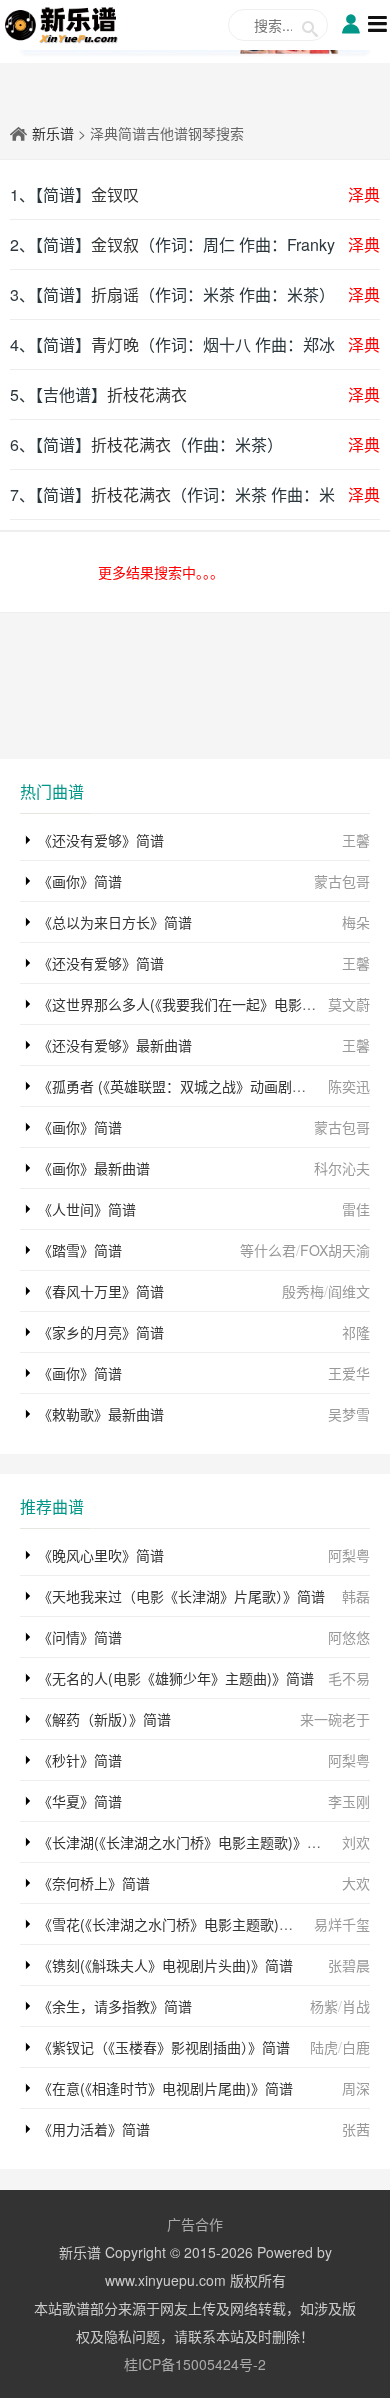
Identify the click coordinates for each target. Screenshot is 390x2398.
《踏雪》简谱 (80, 1250)
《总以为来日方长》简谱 (115, 922)
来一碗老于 (335, 1719)
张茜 (356, 2129)
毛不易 (349, 1678)
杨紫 (324, 2006)
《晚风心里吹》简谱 (101, 1555)
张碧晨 (349, 1965)
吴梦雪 (349, 1414)
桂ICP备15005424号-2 (195, 2364)
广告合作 (195, 2224)
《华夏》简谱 (80, 1801)
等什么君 (268, 1250)
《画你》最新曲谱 (94, 1168)
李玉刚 (349, 1801)
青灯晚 (115, 344)
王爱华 (349, 1373)
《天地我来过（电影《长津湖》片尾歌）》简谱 (181, 1596)
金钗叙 (115, 244)
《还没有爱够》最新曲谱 (115, 1045)
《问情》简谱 (80, 1637)
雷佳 (356, 1209)
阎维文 (349, 1291)
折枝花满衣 (147, 394)
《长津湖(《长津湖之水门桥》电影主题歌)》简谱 (186, 1842)
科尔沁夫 (342, 1168)
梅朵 (356, 922)
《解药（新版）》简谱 (104, 1719)
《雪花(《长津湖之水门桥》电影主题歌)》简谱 (179, 1924)
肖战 (356, 2006)
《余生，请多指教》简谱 (115, 2006)
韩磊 (356, 1596)
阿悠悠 (349, 1637)
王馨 (356, 840)
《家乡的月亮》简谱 (101, 1332)
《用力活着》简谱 (94, 2129)
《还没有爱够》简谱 (101, 840)
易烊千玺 (342, 1924)
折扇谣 (115, 294)
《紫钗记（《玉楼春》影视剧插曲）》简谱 (164, 2047)
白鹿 (356, 2047)
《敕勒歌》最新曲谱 (101, 1414)
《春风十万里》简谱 (101, 1291)
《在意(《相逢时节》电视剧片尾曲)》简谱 (165, 2088)
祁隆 (356, 1332)
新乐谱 (53, 133)
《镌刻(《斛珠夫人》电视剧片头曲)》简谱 (165, 1965)
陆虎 (324, 2047)
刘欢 (356, 1842)
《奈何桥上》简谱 (94, 1883)
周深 (356, 2088)
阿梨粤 (349, 1555)
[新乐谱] (61, 23)
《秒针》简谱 (80, 1760)
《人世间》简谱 (87, 1209)
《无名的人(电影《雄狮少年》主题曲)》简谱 (176, 1678)
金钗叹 (115, 194)
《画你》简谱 (80, 881)
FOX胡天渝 (335, 1250)
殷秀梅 (303, 1291)
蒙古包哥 (342, 881)
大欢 (356, 1883)
